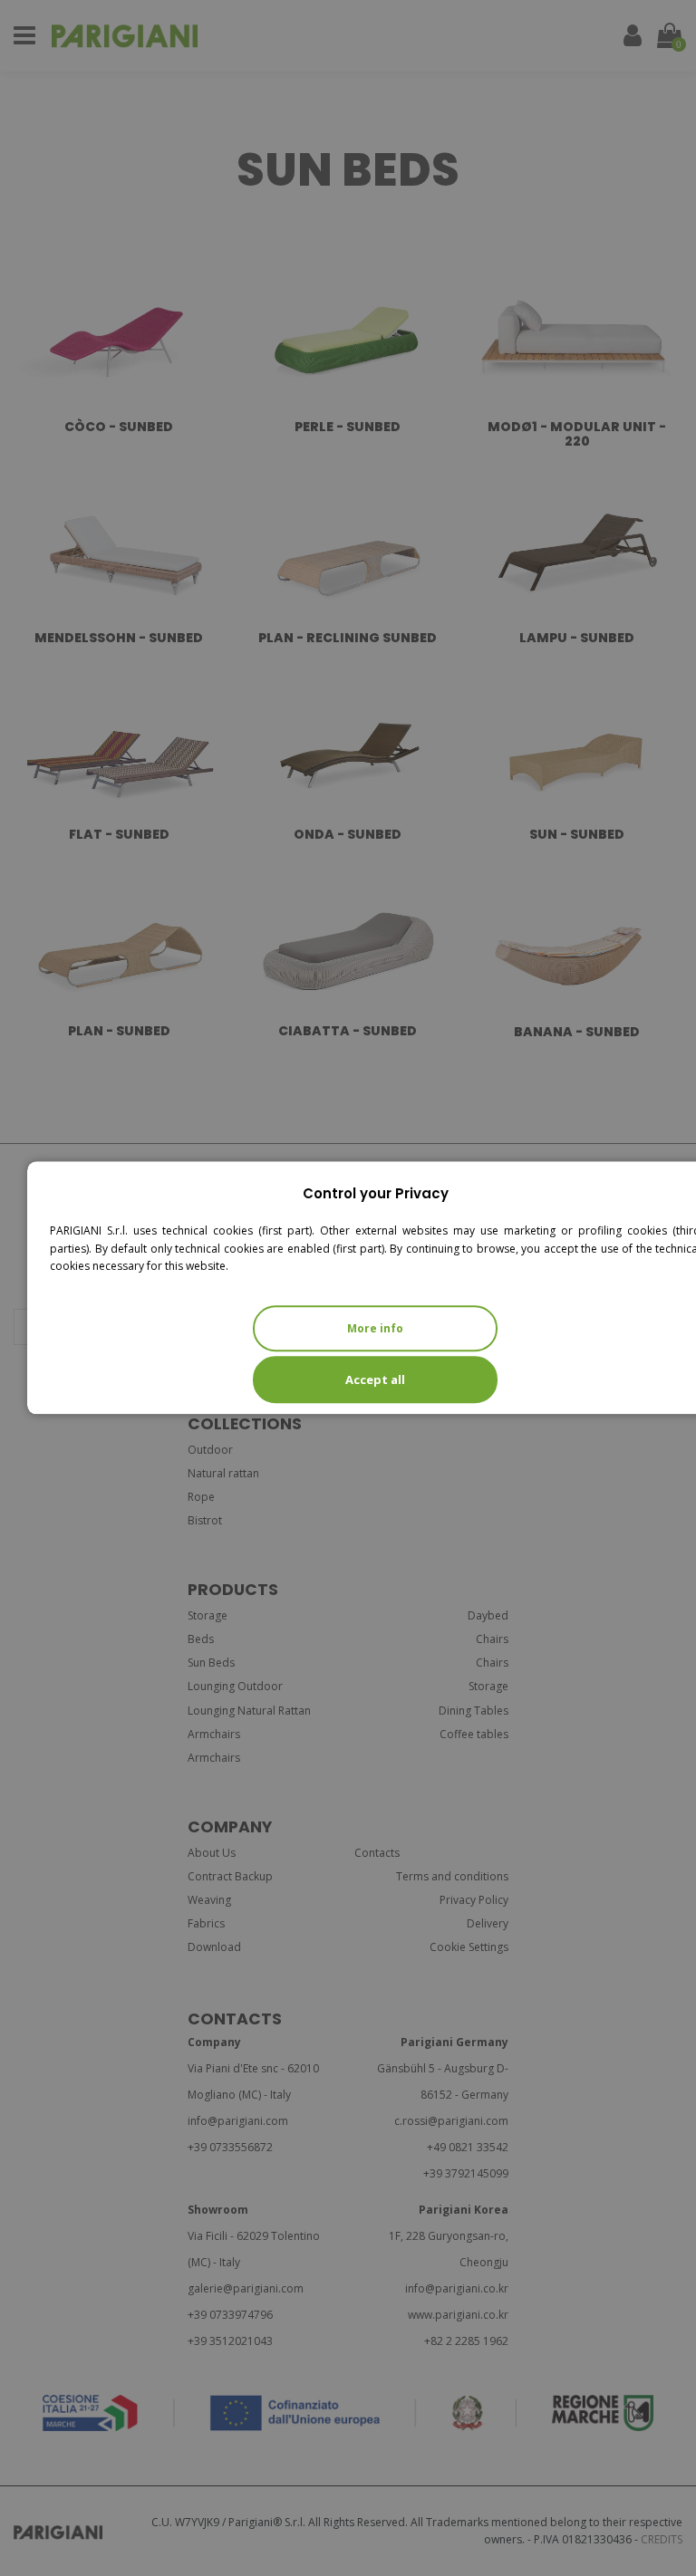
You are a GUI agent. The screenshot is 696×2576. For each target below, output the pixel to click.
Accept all (375, 1379)
